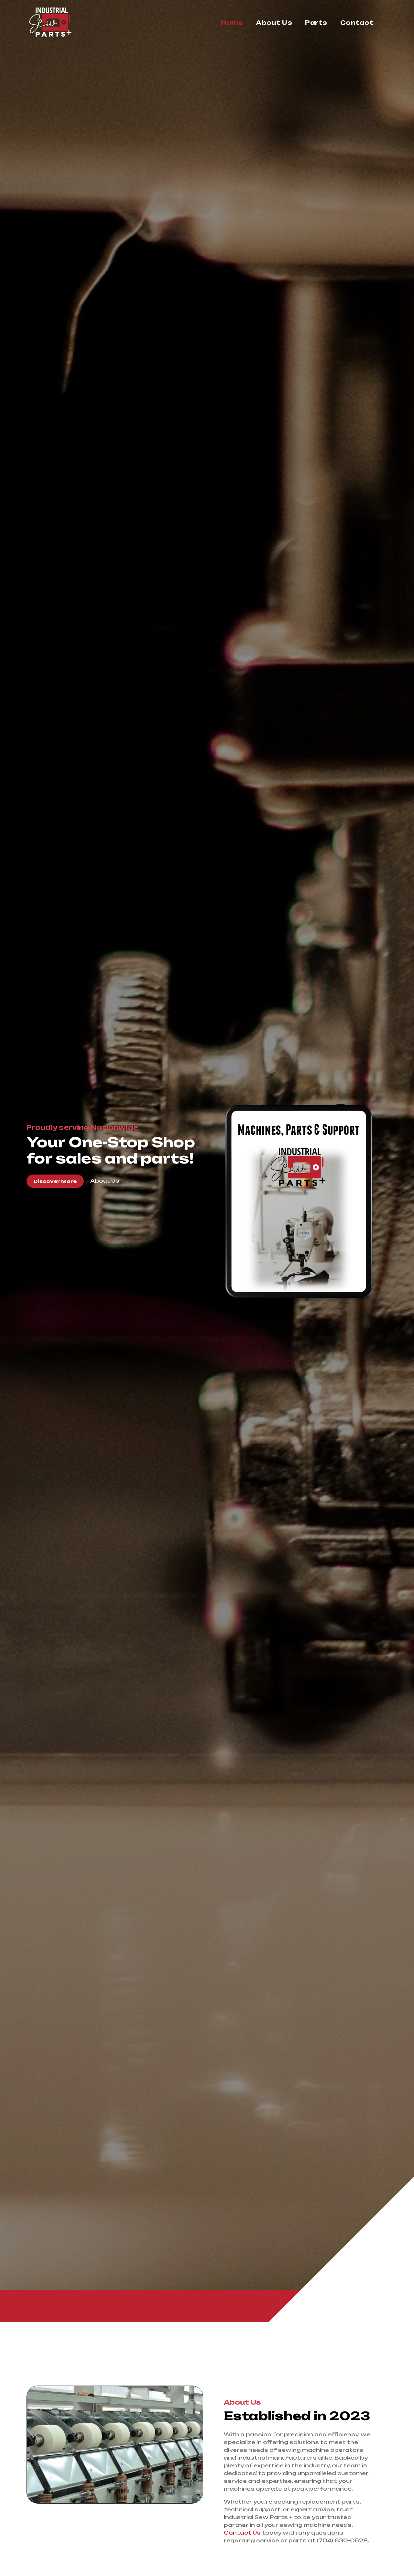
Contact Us (242, 2533)
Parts (316, 23)
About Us (274, 23)
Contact (357, 23)
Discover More (55, 1181)
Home (232, 23)
